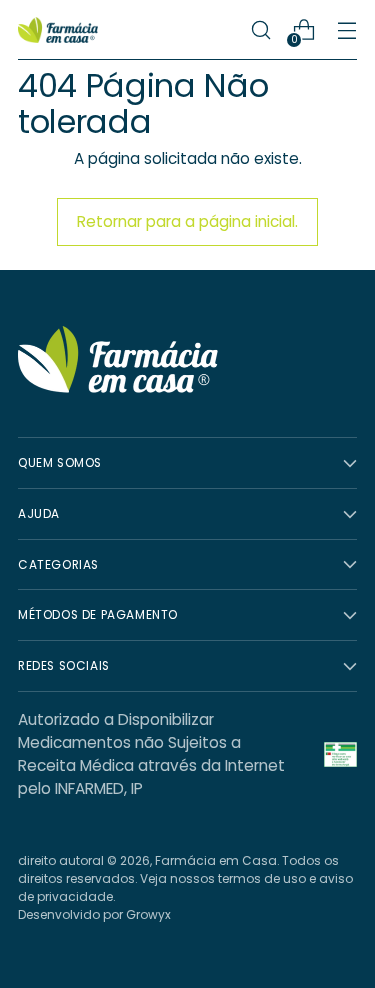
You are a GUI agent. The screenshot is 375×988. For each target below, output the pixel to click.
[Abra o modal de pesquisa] (260, 30)
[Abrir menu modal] (346, 30)
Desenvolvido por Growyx (94, 914)
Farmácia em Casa (216, 860)
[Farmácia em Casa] (58, 30)
